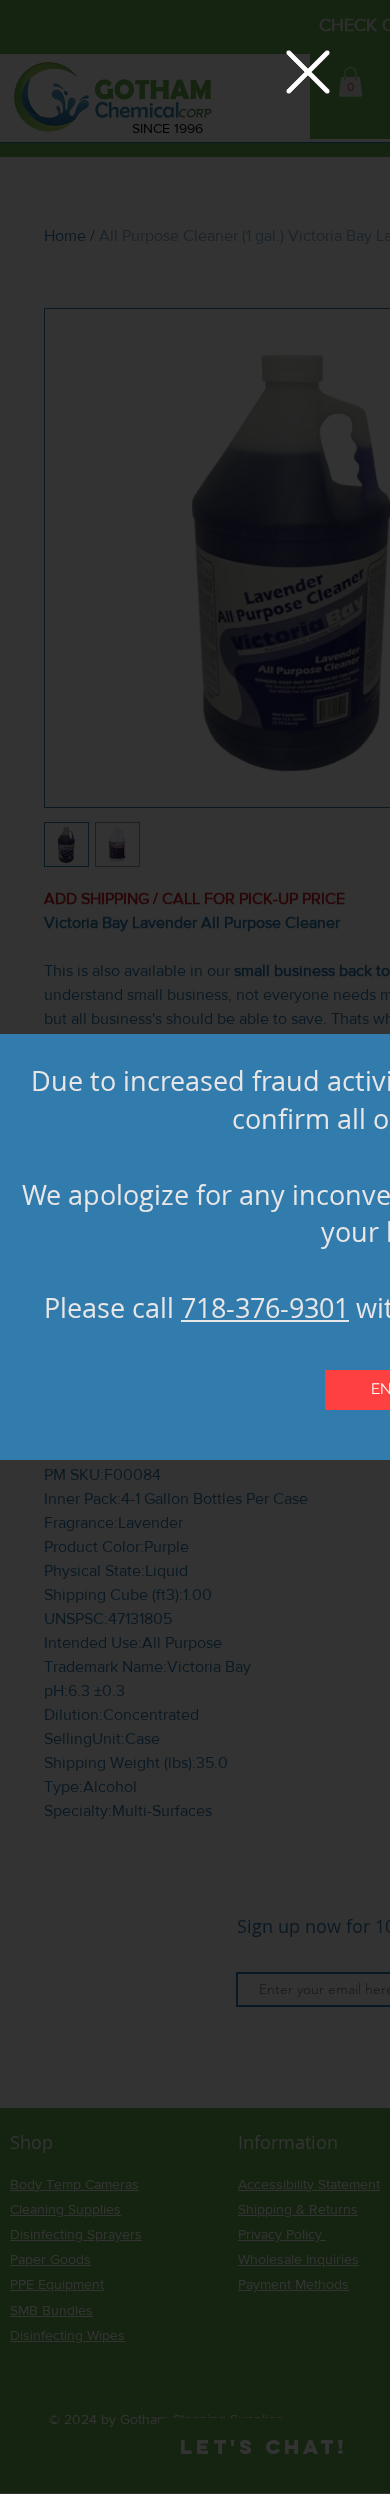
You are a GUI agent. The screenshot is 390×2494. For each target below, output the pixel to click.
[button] (308, 72)
